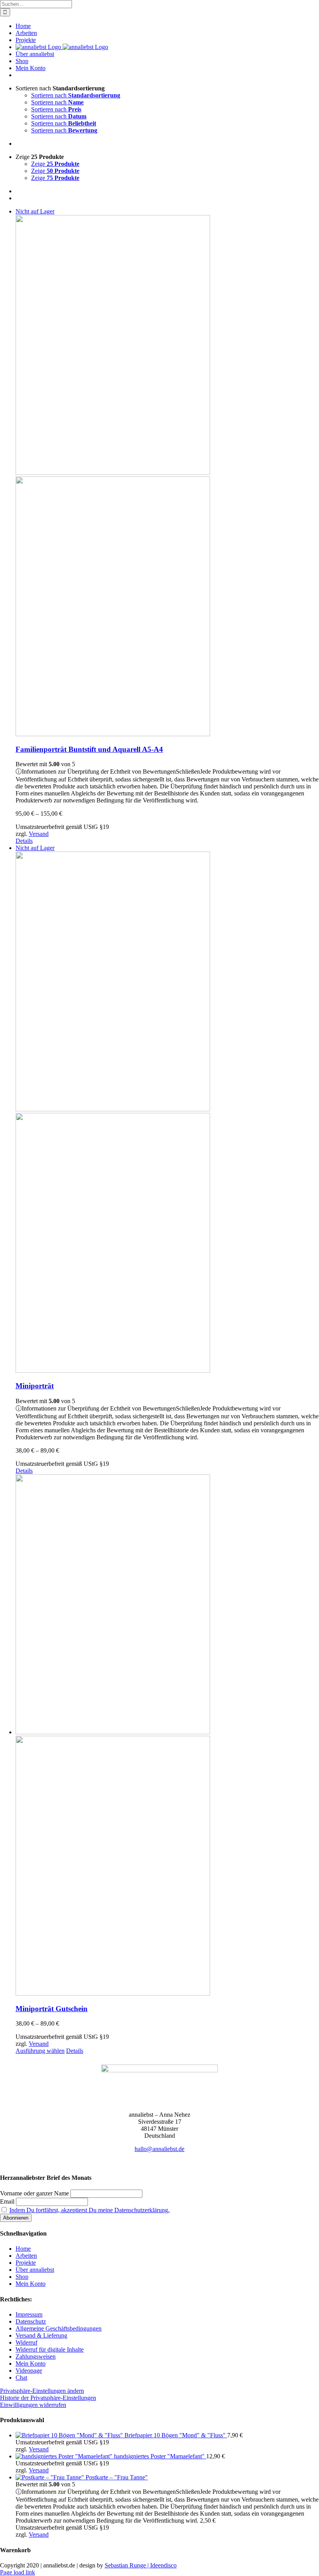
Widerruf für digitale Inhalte (50, 2349)
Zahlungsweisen (36, 2356)
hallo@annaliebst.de (159, 2149)
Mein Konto (31, 2284)
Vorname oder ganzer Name (34, 2193)
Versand (39, 834)
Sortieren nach (76, 95)
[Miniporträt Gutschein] (167, 1736)
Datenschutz (31, 2321)
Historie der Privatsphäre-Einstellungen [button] (48, 2398)
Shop (22, 2277)
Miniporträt (35, 1386)
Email (7, 2201)
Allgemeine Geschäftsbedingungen (59, 2328)
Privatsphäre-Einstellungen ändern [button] (42, 2391)
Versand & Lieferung (41, 2335)
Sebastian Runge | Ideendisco (141, 2565)
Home (23, 2249)
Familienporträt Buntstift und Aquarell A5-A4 (89, 749)
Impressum (29, 2314)
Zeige (55, 164)
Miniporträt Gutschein (52, 2009)
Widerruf (26, 2342)
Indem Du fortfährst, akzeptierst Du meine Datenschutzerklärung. (89, 2210)
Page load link (18, 2572)
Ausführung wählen (40, 2051)
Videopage (29, 2371)
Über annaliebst (35, 2270)
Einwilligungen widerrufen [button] (33, 2405)
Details (24, 841)
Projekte (26, 2263)
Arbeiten (26, 2256)
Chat (21, 2378)
